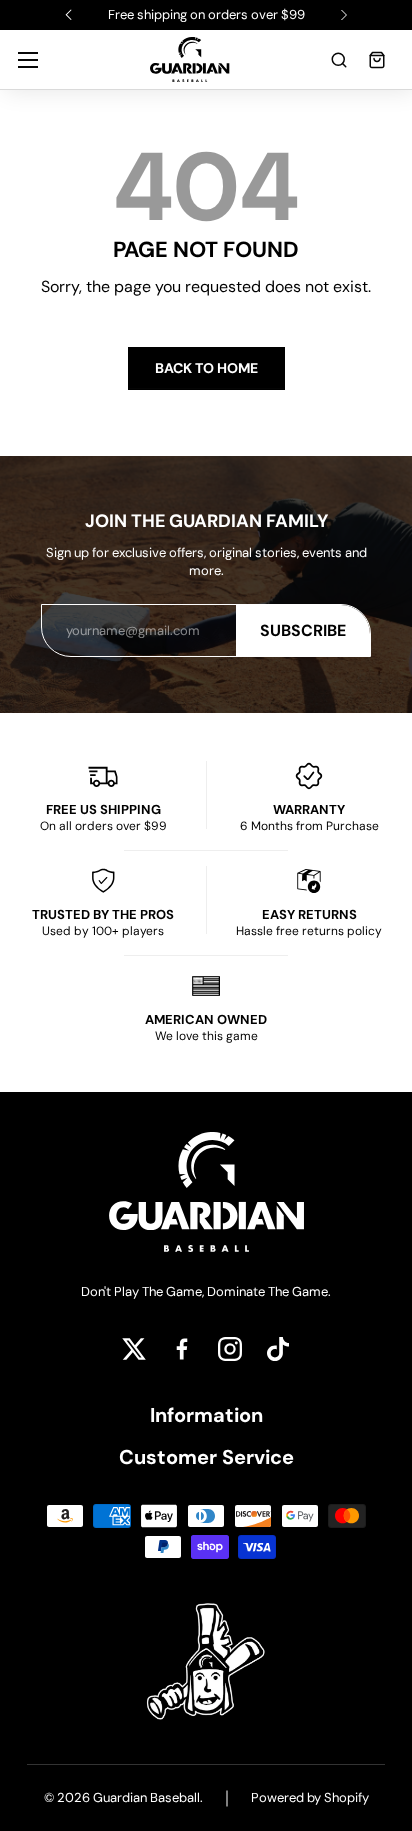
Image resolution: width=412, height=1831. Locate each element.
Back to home (206, 368)
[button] (339, 60)
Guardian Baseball (146, 1797)
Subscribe (303, 630)
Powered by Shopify (310, 1797)
